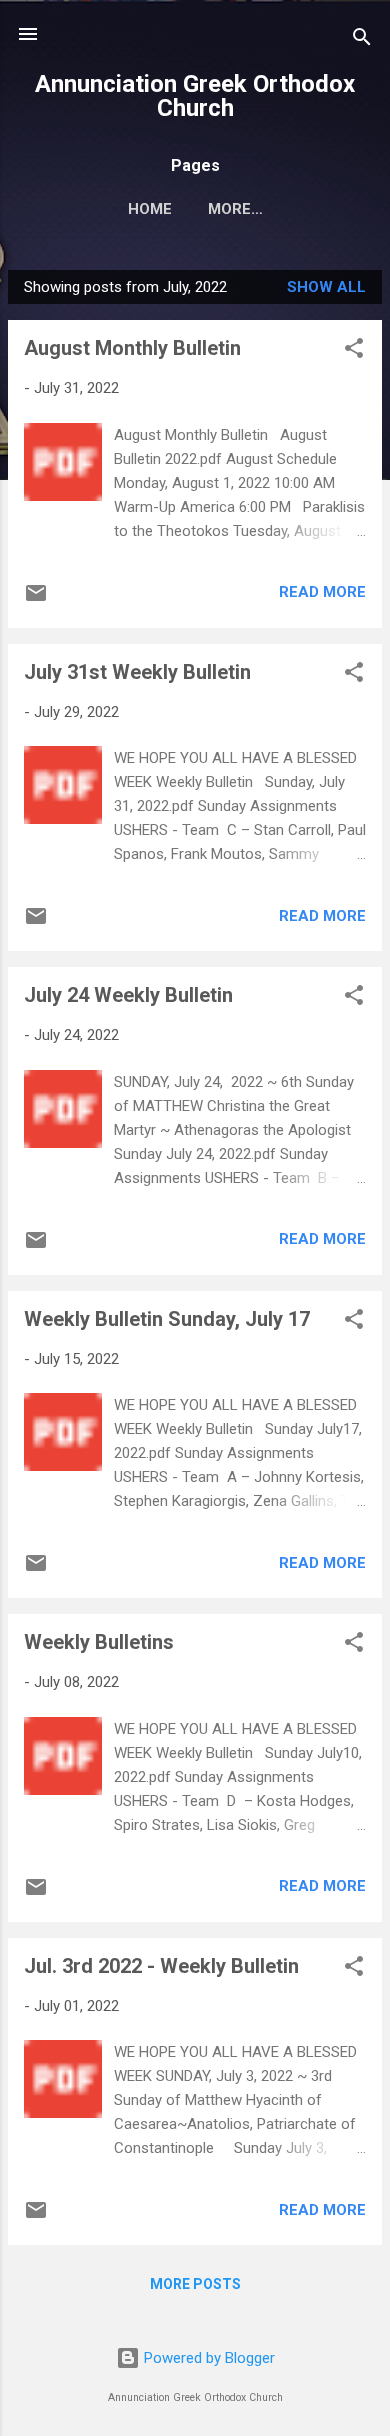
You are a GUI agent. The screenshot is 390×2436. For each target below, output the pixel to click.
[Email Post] (36, 600)
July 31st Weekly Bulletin (137, 672)
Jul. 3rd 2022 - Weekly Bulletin (161, 1966)
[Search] (362, 40)
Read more (322, 592)
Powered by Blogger (207, 2358)
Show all (326, 287)
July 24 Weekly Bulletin (128, 995)
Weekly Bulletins (99, 1642)
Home (150, 209)
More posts (195, 2284)
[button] (354, 351)
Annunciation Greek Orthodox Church (195, 96)
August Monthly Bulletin (132, 348)
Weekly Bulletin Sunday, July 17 (167, 1319)
